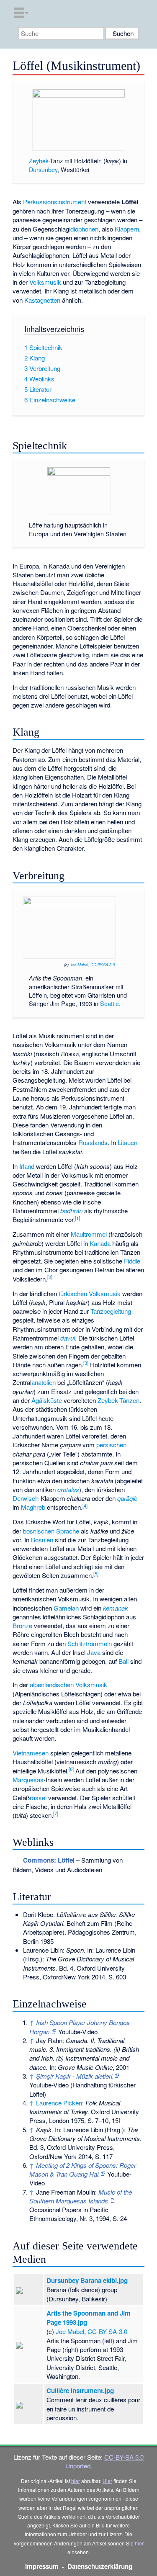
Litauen (127, 1142)
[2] (50, 1277)
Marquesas (28, 1780)
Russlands (93, 1142)
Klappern (127, 229)
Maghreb (33, 1507)
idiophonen (84, 229)
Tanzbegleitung (111, 1311)
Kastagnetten (42, 300)
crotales (68, 1489)
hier (76, 2481)
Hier (107, 2481)
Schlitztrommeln (90, 1643)
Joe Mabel (79, 965)
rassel (38, 1798)
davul (68, 1338)
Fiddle (132, 1261)
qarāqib (127, 1498)
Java (94, 1652)
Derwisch (26, 1498)
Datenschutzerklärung (100, 2566)
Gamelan (66, 1608)
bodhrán (71, 1211)
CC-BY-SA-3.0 (103, 965)
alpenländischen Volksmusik (68, 1684)
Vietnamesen (31, 1753)
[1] (77, 1218)
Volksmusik (45, 282)
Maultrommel (89, 1234)
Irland (27, 1166)
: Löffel (49, 1860)
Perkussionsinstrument (55, 202)
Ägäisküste (47, 1400)
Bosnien (42, 1540)
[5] (96, 1573)
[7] (56, 1813)
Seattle (109, 1003)
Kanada (100, 1243)
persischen (111, 1445)
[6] (71, 1769)
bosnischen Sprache (51, 1531)
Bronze (22, 1625)
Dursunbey (43, 169)
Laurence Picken (59, 2103)
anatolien (44, 1382)
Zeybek (39, 161)
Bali (124, 1661)
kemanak (116, 1608)
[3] (86, 1363)
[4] (85, 1505)
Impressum (42, 2566)
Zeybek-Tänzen (118, 1400)
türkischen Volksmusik (90, 1293)
